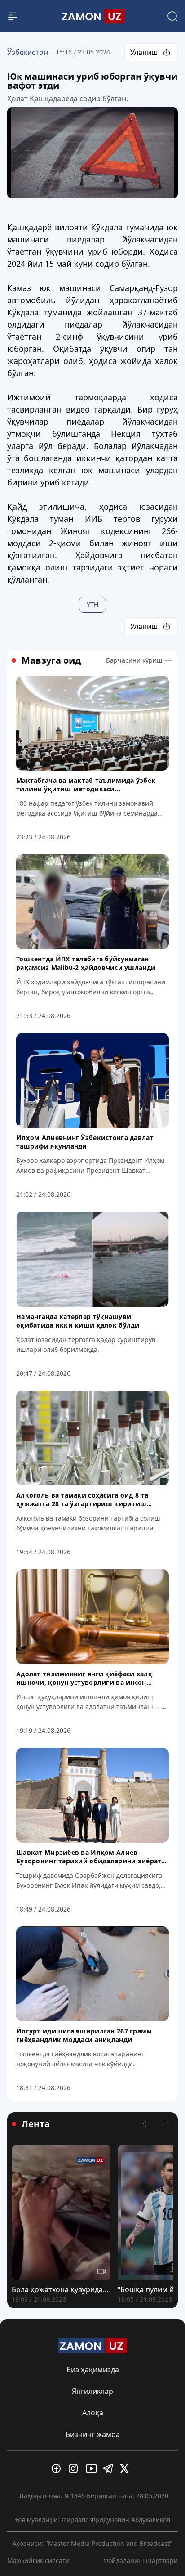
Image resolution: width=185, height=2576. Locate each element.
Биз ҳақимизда (93, 2370)
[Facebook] (58, 2468)
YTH (92, 604)
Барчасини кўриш (134, 660)
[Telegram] (110, 2468)
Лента (36, 2124)
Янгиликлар (92, 2391)
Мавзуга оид (51, 660)
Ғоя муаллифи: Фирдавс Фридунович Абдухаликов (93, 2520)
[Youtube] (92, 2468)
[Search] (172, 16)
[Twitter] (127, 2468)
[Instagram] (75, 2468)
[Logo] (92, 16)
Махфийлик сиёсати (38, 2560)
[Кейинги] (166, 2124)
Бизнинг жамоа (93, 2434)
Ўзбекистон (28, 52)
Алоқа (93, 2413)
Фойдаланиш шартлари (141, 2560)
